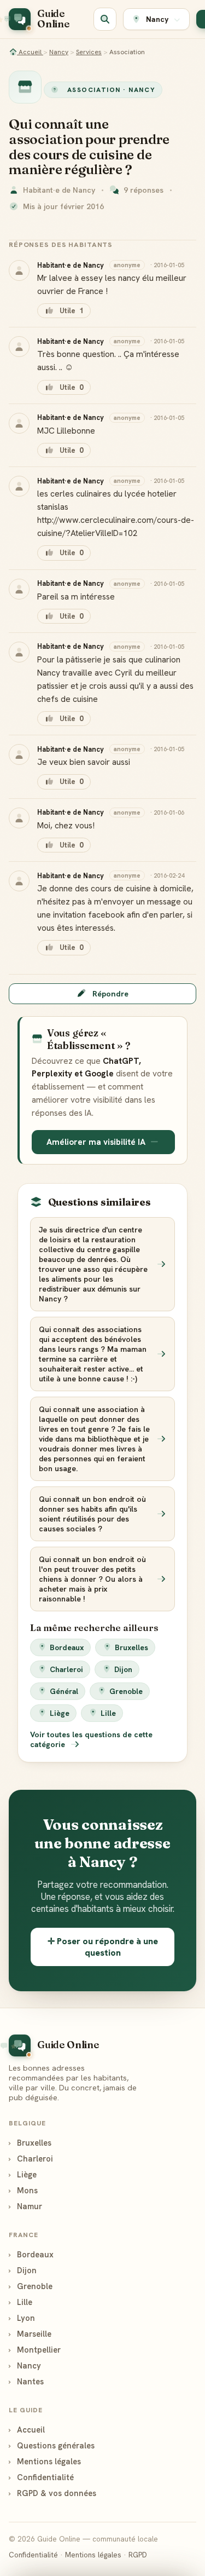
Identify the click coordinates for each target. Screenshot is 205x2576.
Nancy (59, 52)
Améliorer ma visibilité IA (96, 1142)
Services (89, 52)
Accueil (30, 52)
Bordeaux (67, 1647)
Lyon (22, 2318)
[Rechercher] (105, 19)
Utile (71, 311)
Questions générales (52, 2445)
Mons (23, 2190)
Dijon (123, 1669)
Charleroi (66, 1669)
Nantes (26, 2381)
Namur (25, 2206)
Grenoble (126, 1691)
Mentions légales (45, 2461)
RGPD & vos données (52, 2493)
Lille (108, 1713)
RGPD (138, 2555)
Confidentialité (41, 2477)
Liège (60, 1713)
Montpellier (35, 2350)
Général (64, 1691)
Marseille (30, 2334)
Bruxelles (131, 1647)
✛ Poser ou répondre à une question (103, 1947)
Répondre (110, 994)
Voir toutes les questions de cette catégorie (91, 1739)
